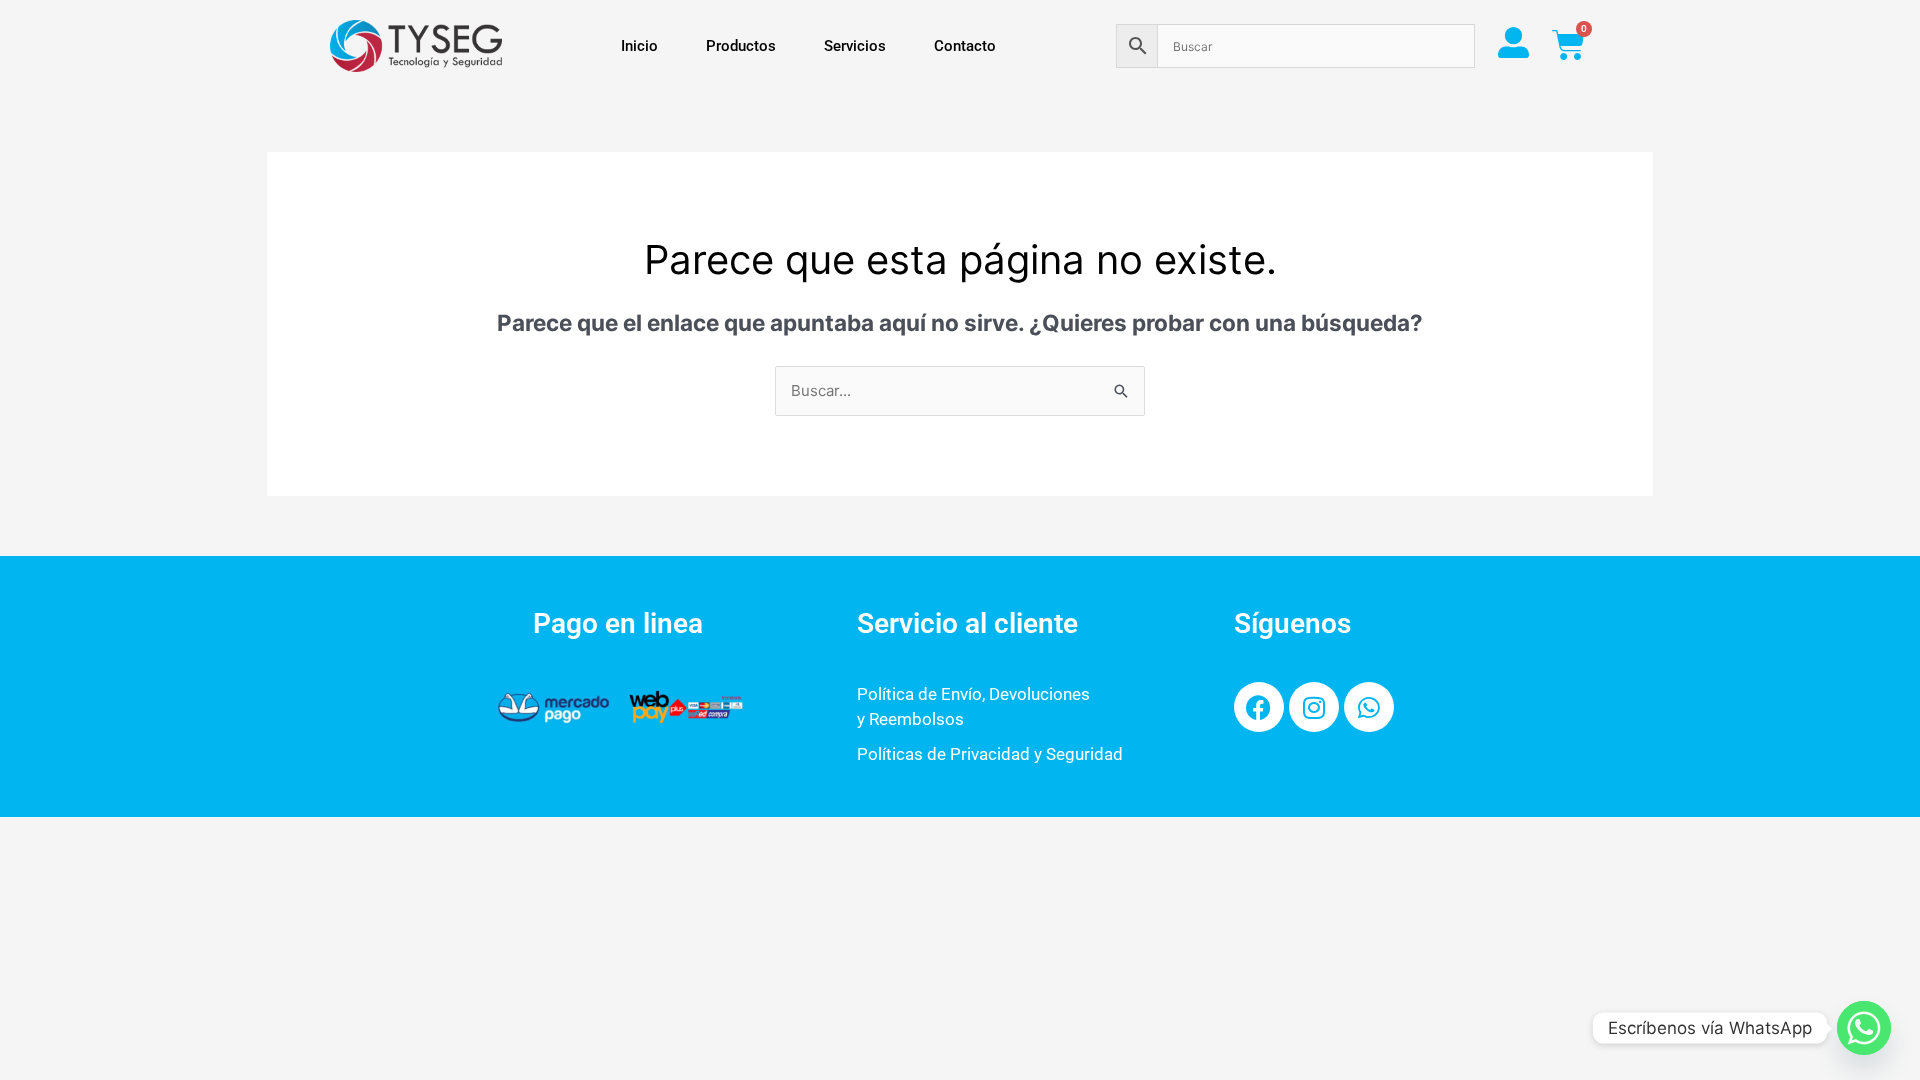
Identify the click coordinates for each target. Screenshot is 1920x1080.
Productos (741, 46)
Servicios (855, 46)
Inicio (639, 46)
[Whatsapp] (1864, 1028)
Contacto (965, 46)
